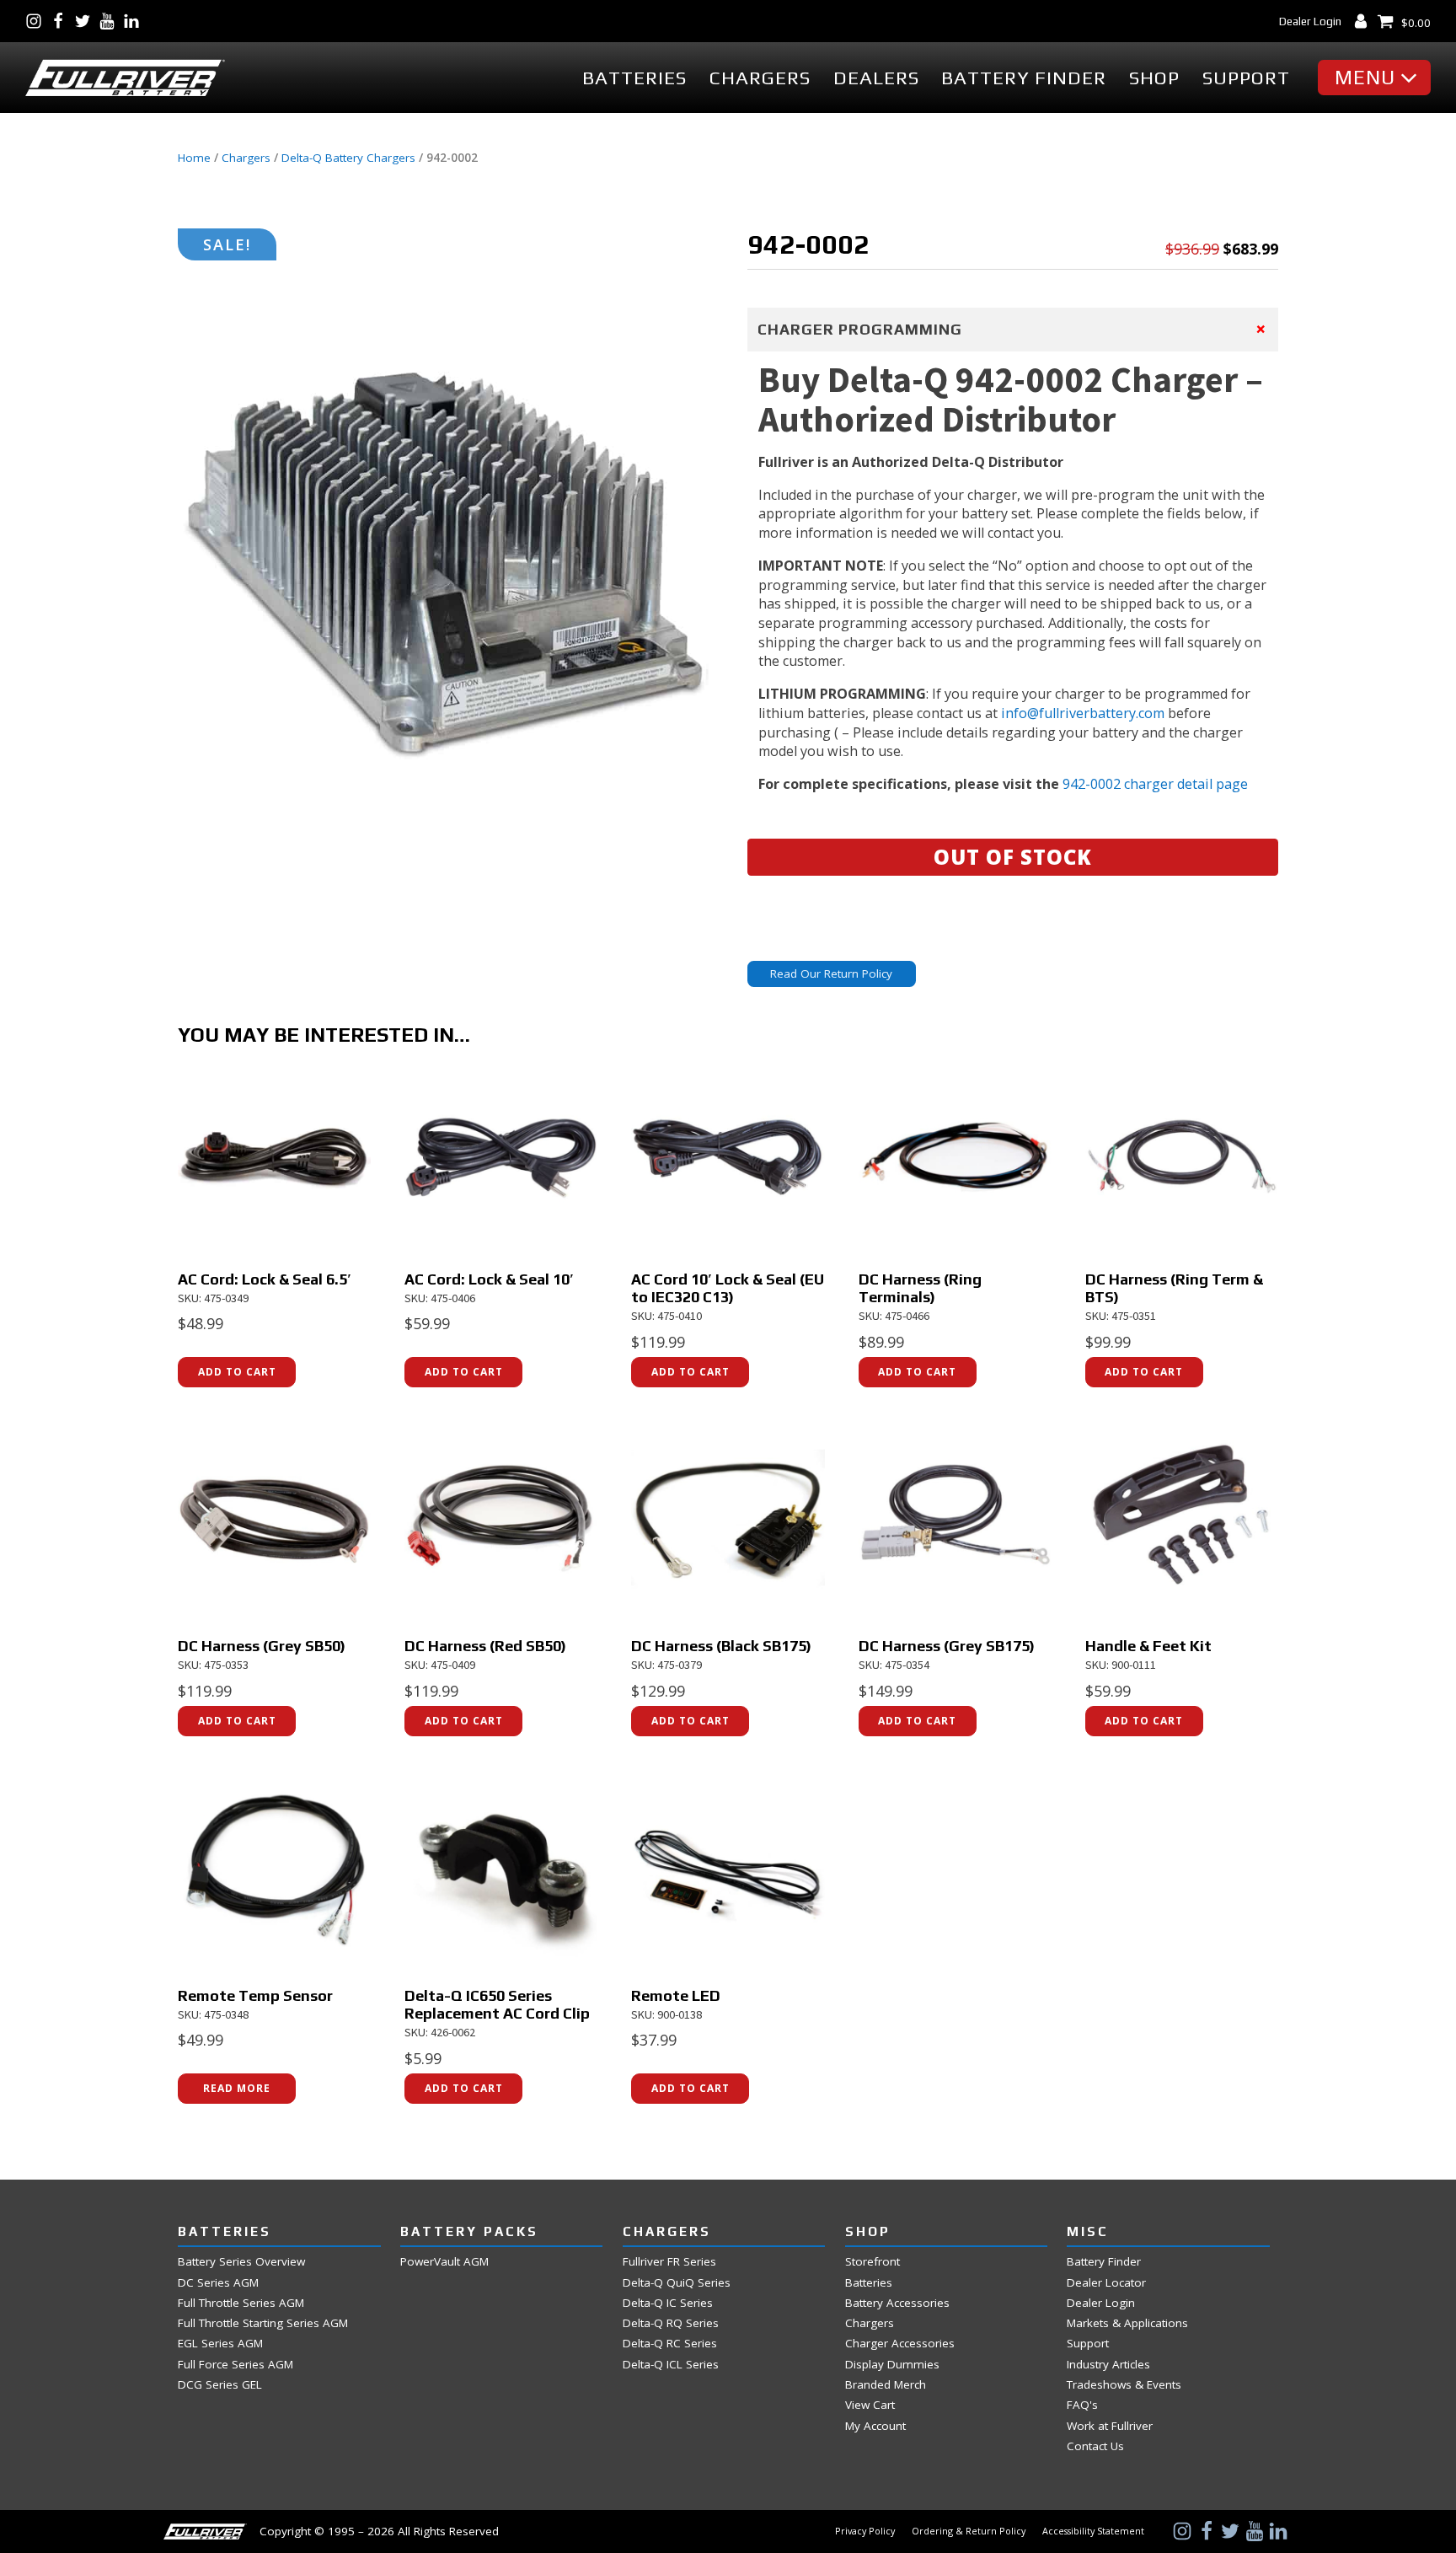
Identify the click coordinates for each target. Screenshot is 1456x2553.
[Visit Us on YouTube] (111, 21)
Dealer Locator (1106, 2283)
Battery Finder (1024, 78)
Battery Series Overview (241, 2262)
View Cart (870, 2405)
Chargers (760, 78)
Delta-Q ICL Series (671, 2365)
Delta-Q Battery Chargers (348, 158)
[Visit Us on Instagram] (37, 21)
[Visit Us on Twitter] (86, 21)
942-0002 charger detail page (1155, 784)
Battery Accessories (897, 2303)
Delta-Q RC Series (670, 2344)
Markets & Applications (1127, 2323)
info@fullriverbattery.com (1083, 713)
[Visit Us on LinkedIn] (135, 21)
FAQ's (1082, 2405)
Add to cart (237, 1372)
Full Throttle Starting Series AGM (263, 2323)
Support (1246, 78)
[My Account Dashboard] (1365, 21)
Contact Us (1095, 2446)
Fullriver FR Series (669, 2262)
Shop (1154, 78)
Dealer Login (1310, 21)
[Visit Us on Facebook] (62, 21)
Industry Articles (1108, 2365)
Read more (237, 2088)
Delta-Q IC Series (668, 2303)
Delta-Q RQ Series (671, 2323)
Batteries (634, 78)
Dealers (876, 78)
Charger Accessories (900, 2344)
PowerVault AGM (444, 2262)
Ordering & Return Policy (969, 2531)
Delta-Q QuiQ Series (677, 2283)
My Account (875, 2426)
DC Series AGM (218, 2283)
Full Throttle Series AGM (241, 2303)
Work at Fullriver (1110, 2426)
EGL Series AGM (220, 2344)
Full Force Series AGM (236, 2365)
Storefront (873, 2262)
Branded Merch (886, 2385)
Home (194, 158)
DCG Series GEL (220, 2385)
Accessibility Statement (1093, 2531)
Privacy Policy (865, 2531)
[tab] (1013, 330)
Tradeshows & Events (1124, 2385)
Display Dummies (892, 2365)
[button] (1378, 78)
